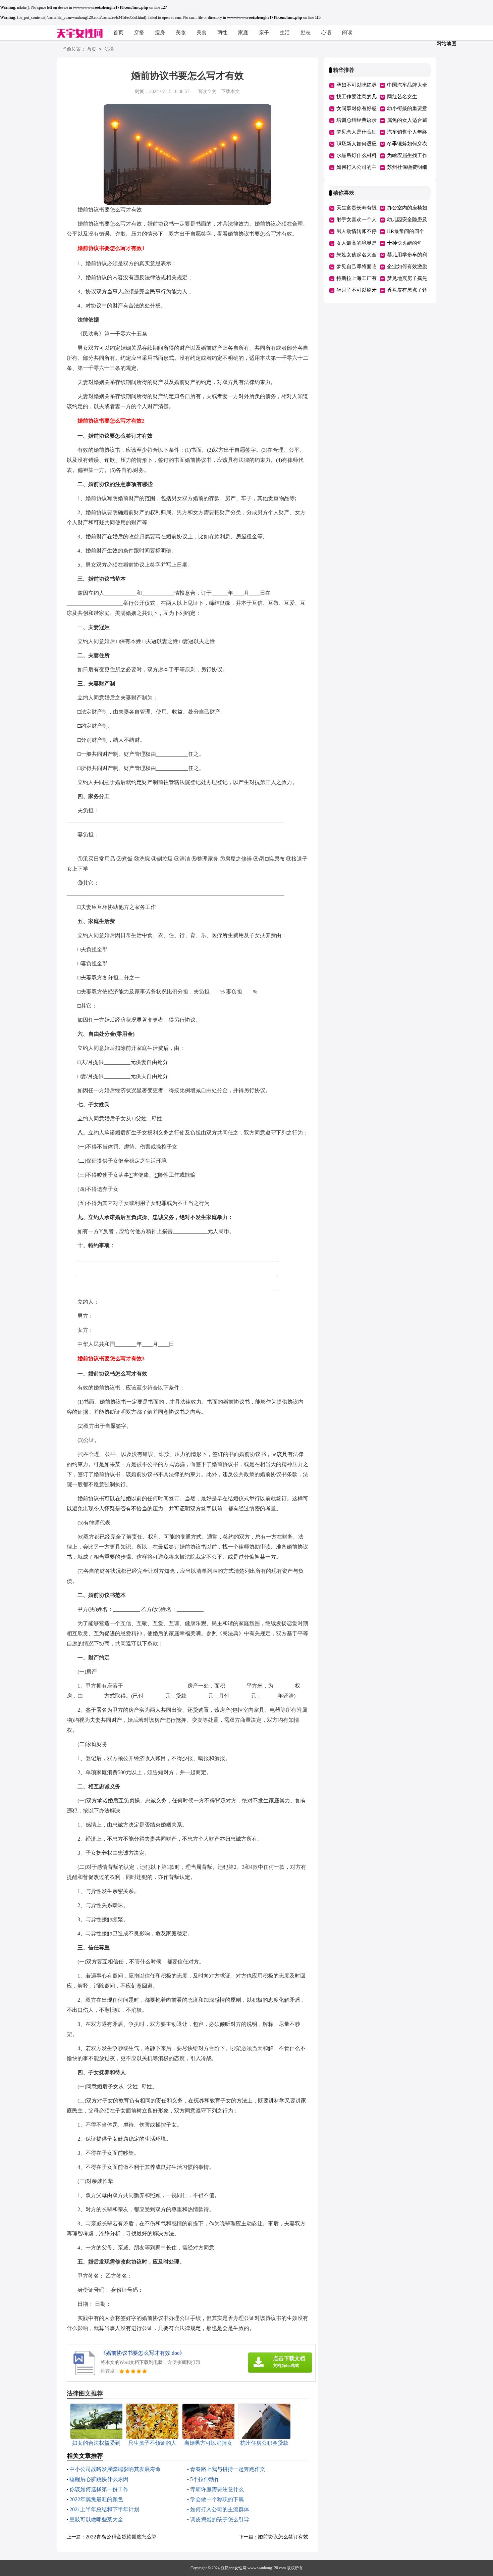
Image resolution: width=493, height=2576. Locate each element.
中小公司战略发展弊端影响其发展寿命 (115, 2469)
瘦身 (160, 33)
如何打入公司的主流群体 (220, 2509)
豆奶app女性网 (234, 2568)
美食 (202, 33)
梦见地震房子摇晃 (407, 278)
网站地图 (446, 44)
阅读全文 (207, 91)
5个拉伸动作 (205, 2479)
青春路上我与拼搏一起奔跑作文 (228, 2469)
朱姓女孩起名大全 (357, 255)
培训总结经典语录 (357, 120)
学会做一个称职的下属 (217, 2499)
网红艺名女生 (402, 97)
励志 (306, 33)
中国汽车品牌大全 (407, 85)
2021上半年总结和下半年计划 (104, 2509)
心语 (326, 33)
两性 (222, 33)
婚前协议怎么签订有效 (283, 2537)
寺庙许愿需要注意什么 (217, 2489)
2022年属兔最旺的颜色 (96, 2499)
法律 (109, 49)
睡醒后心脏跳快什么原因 (99, 2479)
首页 (118, 33)
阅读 (347, 33)
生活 (285, 33)
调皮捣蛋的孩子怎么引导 (220, 2519)
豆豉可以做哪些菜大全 (96, 2519)
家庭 (243, 33)
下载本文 (230, 91)
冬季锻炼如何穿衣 (407, 144)
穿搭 (139, 33)
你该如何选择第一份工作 (99, 2489)
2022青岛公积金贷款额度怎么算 (121, 2537)
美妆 (181, 33)
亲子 (264, 33)
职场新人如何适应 (357, 144)
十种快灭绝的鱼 (405, 243)
